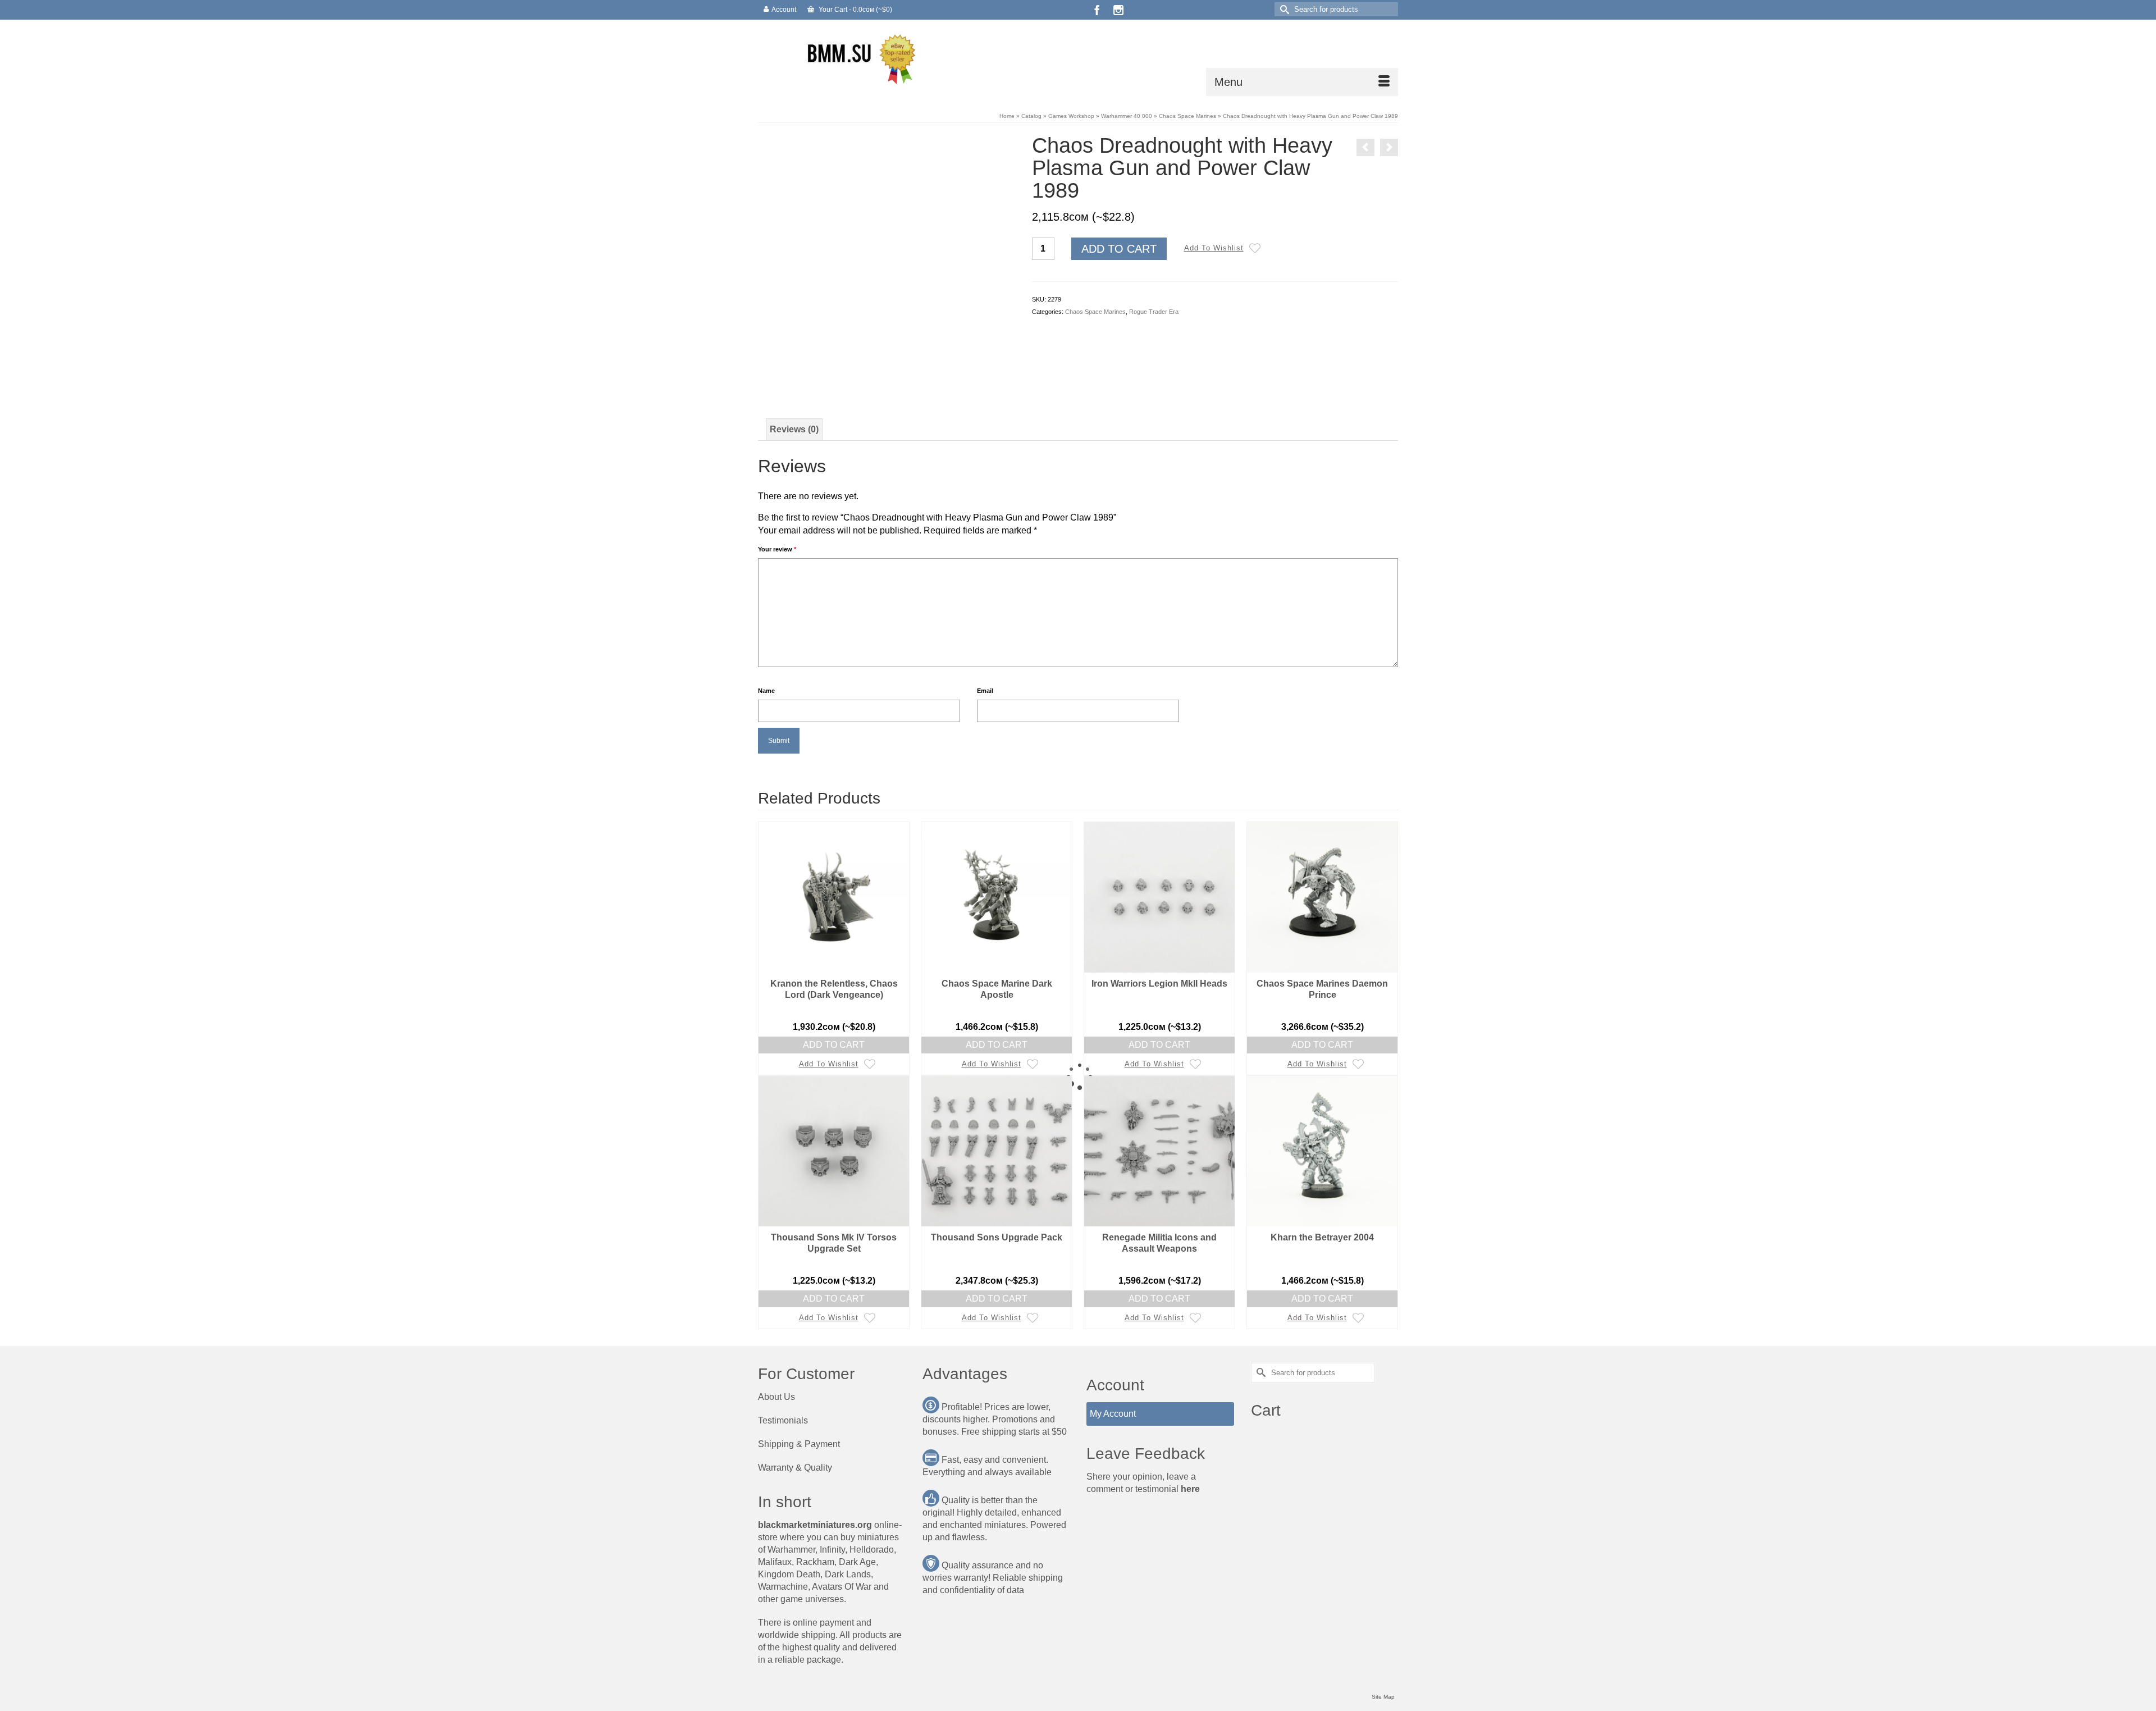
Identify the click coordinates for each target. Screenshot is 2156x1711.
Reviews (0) (794, 429)
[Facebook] (1097, 10)
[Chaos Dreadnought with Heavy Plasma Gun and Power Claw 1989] (887, 261)
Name (766, 691)
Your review (777, 549)
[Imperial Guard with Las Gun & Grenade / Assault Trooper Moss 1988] (1389, 147)
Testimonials (783, 1420)
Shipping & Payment (799, 1444)
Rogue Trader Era (1154, 312)
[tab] (794, 430)
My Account (1113, 1414)
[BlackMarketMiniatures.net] (859, 58)
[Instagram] (1118, 10)
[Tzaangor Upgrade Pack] (1365, 147)
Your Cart (855, 10)
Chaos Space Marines (1095, 312)
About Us (776, 1397)
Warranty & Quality (795, 1468)
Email (985, 691)
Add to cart (1119, 249)
